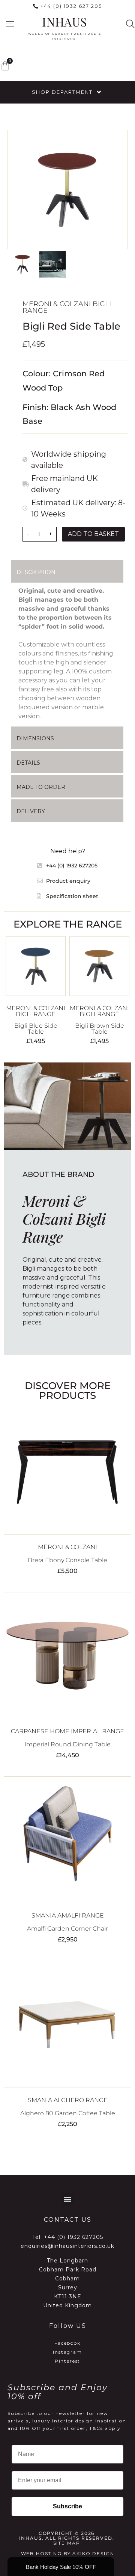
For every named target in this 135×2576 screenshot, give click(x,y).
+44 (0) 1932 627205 (73, 2237)
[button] (10, 24)
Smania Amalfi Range (68, 1915)
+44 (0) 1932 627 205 (71, 6)
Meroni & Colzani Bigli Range (67, 307)
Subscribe (67, 2506)
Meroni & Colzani (67, 1547)
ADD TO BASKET (93, 534)
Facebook (67, 2343)
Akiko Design (93, 2553)
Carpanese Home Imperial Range (67, 1731)
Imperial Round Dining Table (67, 1744)
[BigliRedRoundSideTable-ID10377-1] (67, 189)
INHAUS (64, 21)
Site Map (67, 2543)
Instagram (67, 2352)
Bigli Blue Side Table (36, 1029)
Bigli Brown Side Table (100, 1029)
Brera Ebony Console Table (67, 1560)
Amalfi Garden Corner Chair (67, 1929)
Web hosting (41, 2553)
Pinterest (68, 2361)
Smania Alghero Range (68, 2100)
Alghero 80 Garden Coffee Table (68, 2113)
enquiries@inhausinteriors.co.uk (67, 2246)
